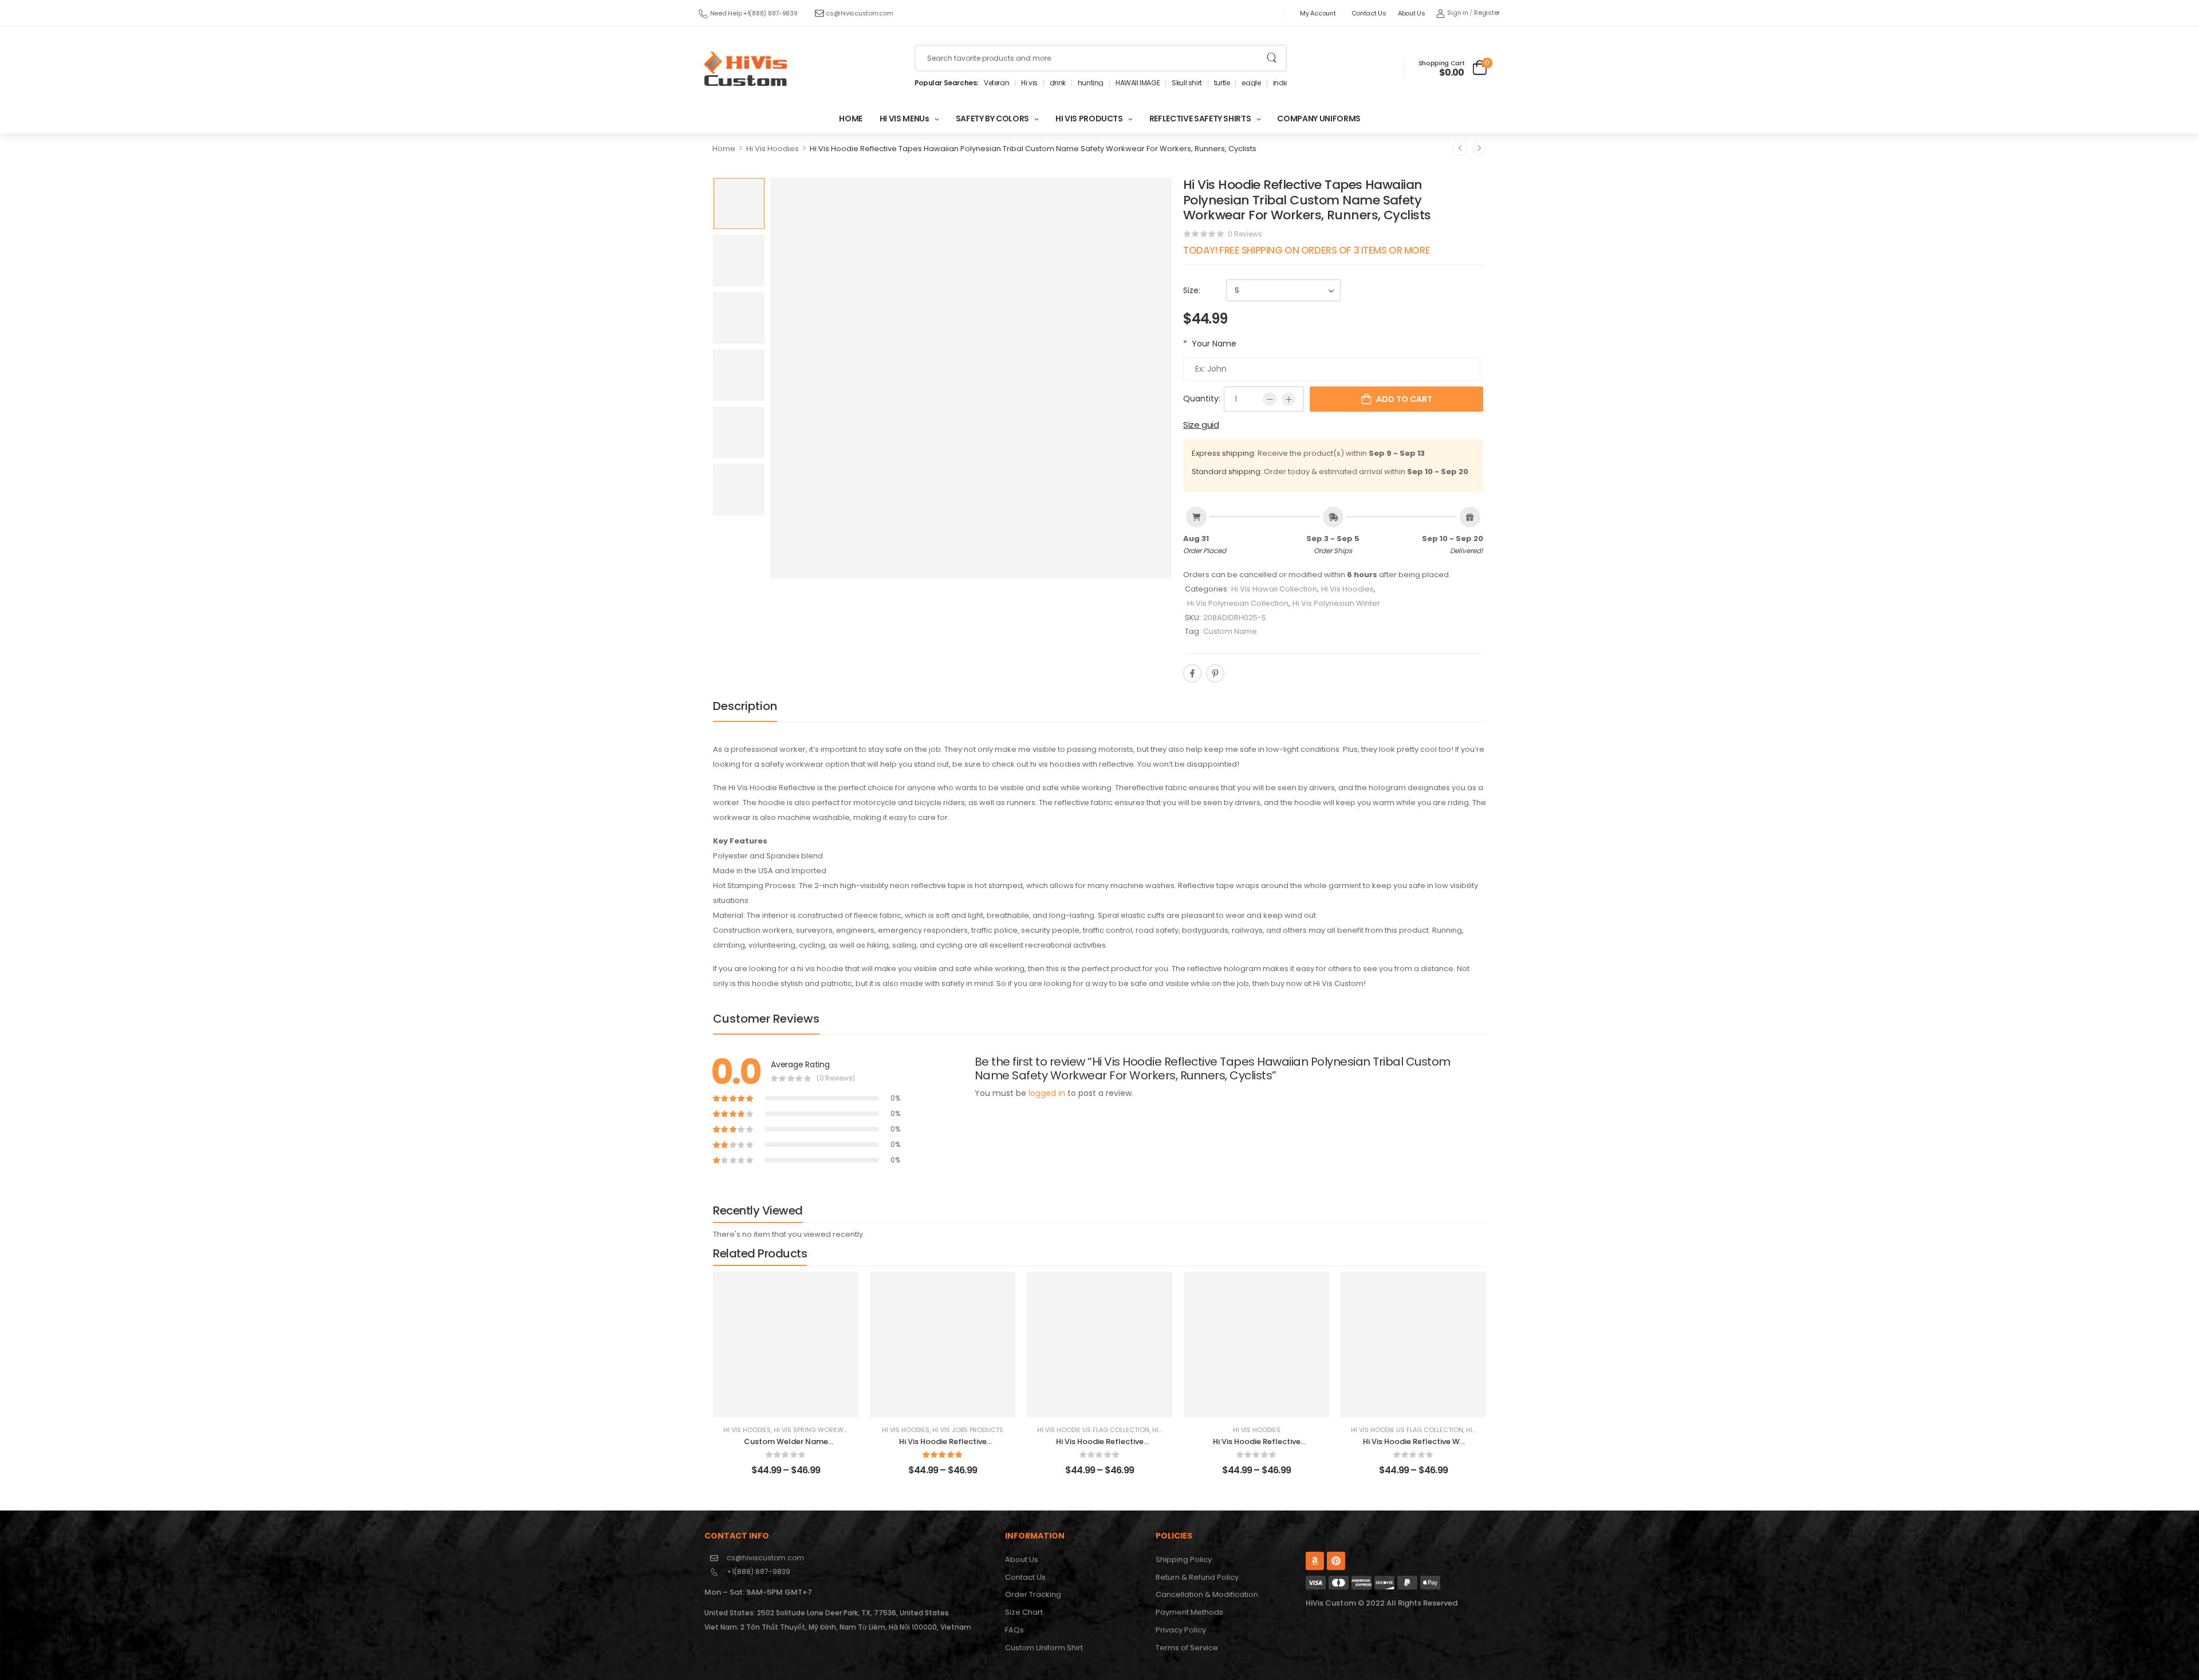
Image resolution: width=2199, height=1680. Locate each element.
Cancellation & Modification (1207, 1594)
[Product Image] (971, 378)
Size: (1192, 290)
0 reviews (1245, 234)
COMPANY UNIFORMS (1319, 119)
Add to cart (1404, 399)
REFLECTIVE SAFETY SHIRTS (1200, 119)
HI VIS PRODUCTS (1089, 119)
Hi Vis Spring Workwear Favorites (832, 1430)
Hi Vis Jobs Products (968, 1430)
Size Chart (1024, 1612)
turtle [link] (1222, 83)
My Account (1318, 13)
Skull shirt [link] (1187, 83)
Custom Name (1230, 631)
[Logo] (746, 69)
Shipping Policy (1184, 1559)
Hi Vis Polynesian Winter (1336, 603)
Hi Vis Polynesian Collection (1238, 603)
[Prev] (1460, 148)
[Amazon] (1315, 1561)
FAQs (1014, 1630)
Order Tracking (1033, 1594)
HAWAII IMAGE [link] (1138, 83)
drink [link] (1058, 83)
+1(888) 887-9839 (758, 1571)
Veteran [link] (996, 83)
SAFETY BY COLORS (992, 119)
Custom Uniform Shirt (1044, 1648)
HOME (851, 119)
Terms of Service (1187, 1648)
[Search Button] (1272, 58)
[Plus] (1288, 399)
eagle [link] (1251, 83)
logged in (1047, 1093)
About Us (1412, 13)
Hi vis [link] (1029, 83)
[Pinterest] (1215, 673)
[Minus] (1270, 399)
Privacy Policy (1181, 1630)
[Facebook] (1192, 673)
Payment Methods (1189, 1612)
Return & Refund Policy (1197, 1577)
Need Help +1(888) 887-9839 (754, 13)
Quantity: (1202, 399)
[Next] (1479, 148)
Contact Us (1369, 13)
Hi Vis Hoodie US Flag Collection (1093, 1430)
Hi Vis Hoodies (773, 149)
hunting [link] (1091, 83)
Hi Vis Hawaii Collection (1274, 589)
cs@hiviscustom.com (859, 13)
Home (724, 149)
